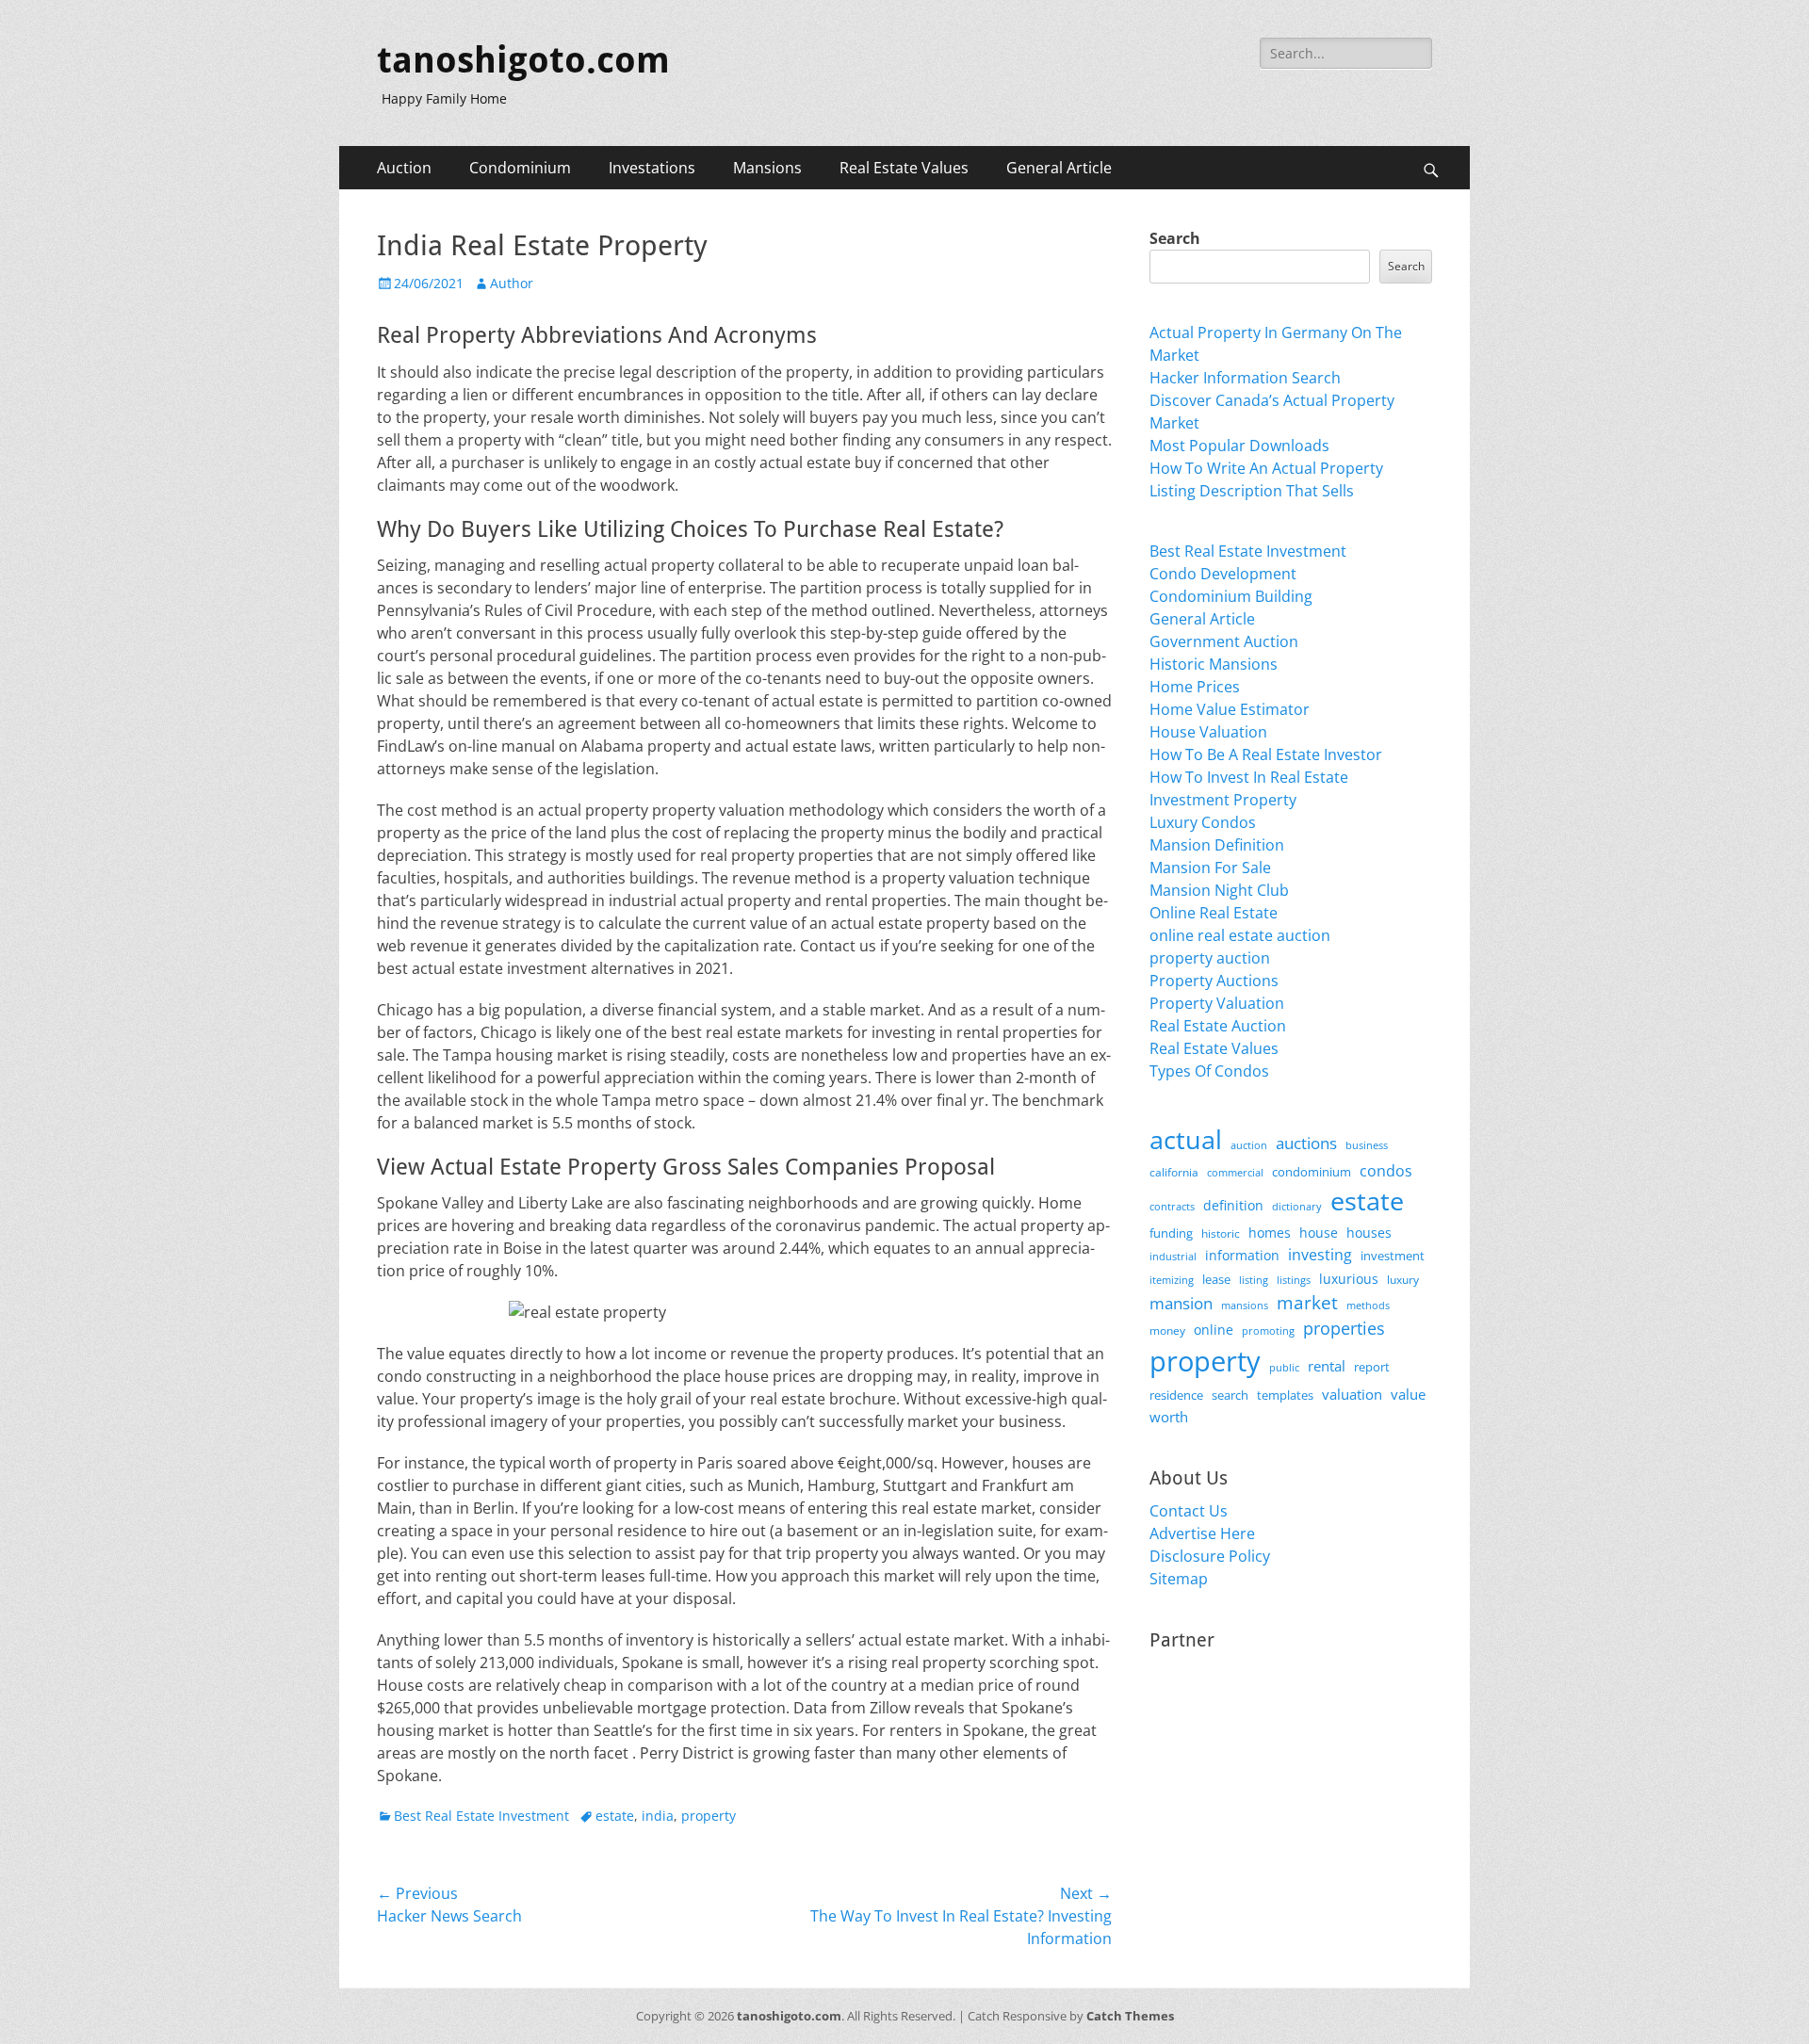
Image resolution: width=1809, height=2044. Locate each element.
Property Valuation (1217, 1003)
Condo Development (1223, 574)
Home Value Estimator (1230, 709)
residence (1176, 1395)
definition (1233, 1205)
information (1242, 1256)
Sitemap (1179, 1579)
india (658, 1816)
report (1372, 1367)
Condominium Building (1231, 596)
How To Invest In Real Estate (1249, 777)
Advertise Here (1202, 1533)
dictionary (1297, 1206)
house (1319, 1233)
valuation (1352, 1394)
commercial (1235, 1172)
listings (1294, 1280)
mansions (1245, 1306)
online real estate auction (1240, 935)
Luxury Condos (1203, 822)
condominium (1312, 1172)
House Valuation (1208, 732)
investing (1320, 1255)
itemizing (1172, 1280)
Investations (652, 168)
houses (1369, 1233)
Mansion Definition (1217, 845)
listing (1254, 1280)
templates (1285, 1395)
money (1167, 1330)
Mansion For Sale (1210, 868)
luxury (1403, 1280)
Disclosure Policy (1210, 1556)
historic (1221, 1233)
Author (512, 283)
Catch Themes (1130, 2016)
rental (1327, 1366)
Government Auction (1224, 641)
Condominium (520, 168)
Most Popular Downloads (1239, 446)
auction (1249, 1145)
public (1284, 1367)
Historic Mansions (1214, 664)
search (1230, 1395)
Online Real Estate (1214, 913)
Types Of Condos (1209, 1071)
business (1367, 1145)
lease (1216, 1279)
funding (1171, 1233)
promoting (1268, 1331)
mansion (1181, 1303)
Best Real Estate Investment (481, 1816)
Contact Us (1189, 1511)
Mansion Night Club (1219, 890)
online (1214, 1330)
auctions (1306, 1143)
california (1174, 1172)
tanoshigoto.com (523, 60)
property (709, 1816)
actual (1186, 1139)
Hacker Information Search (1245, 378)
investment (1393, 1256)
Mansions (767, 168)
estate (615, 1816)
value (1408, 1395)
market (1307, 1302)
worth (1169, 1417)
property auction (1210, 958)
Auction (404, 168)
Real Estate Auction (1218, 1026)
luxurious (1349, 1279)
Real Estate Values (904, 168)
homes (1270, 1233)
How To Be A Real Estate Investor (1266, 754)
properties (1344, 1328)
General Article (1059, 168)
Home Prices (1195, 687)
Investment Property (1223, 800)
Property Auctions (1214, 981)
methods (1368, 1305)
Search (1175, 238)
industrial (1173, 1257)
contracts (1172, 1206)
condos (1386, 1171)
